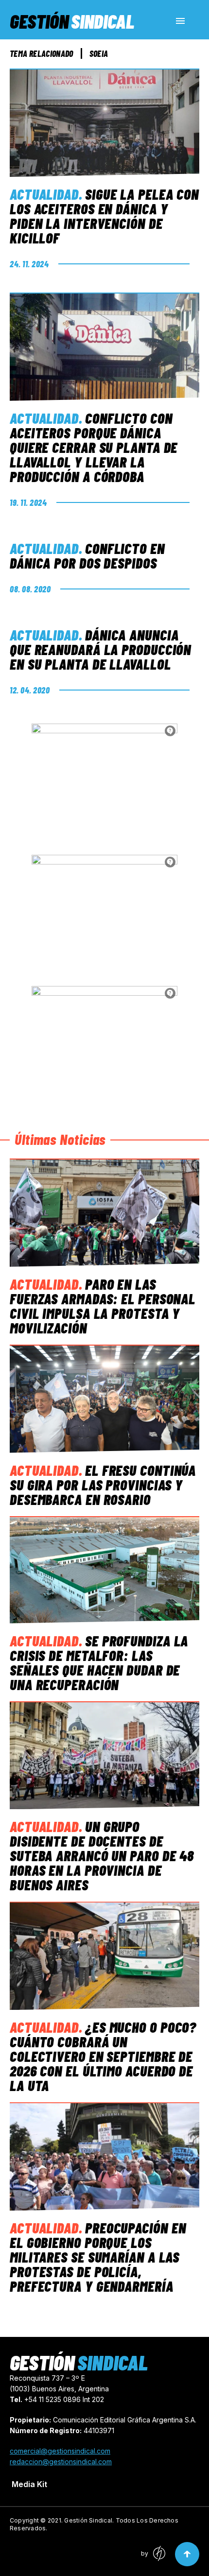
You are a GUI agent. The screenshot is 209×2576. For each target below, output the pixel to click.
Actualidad (44, 194)
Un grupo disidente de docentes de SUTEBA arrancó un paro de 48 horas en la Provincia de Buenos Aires (102, 1855)
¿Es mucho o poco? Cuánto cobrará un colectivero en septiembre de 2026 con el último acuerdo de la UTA (103, 2056)
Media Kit (29, 2484)
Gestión (72, 21)
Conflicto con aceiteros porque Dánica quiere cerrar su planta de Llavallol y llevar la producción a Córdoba (94, 447)
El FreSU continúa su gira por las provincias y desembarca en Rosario (103, 1485)
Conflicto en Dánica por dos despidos (87, 555)
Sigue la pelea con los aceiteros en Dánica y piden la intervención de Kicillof (104, 216)
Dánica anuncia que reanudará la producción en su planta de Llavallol (100, 649)
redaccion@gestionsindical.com (61, 2462)
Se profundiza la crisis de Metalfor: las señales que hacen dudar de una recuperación (99, 1662)
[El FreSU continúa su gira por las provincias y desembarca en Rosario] (104, 1399)
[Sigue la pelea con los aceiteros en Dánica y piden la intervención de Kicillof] (104, 123)
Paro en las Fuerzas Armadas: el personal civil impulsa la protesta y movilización (103, 1306)
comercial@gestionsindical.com (60, 2451)
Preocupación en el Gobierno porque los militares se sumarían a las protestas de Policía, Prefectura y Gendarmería (98, 2257)
